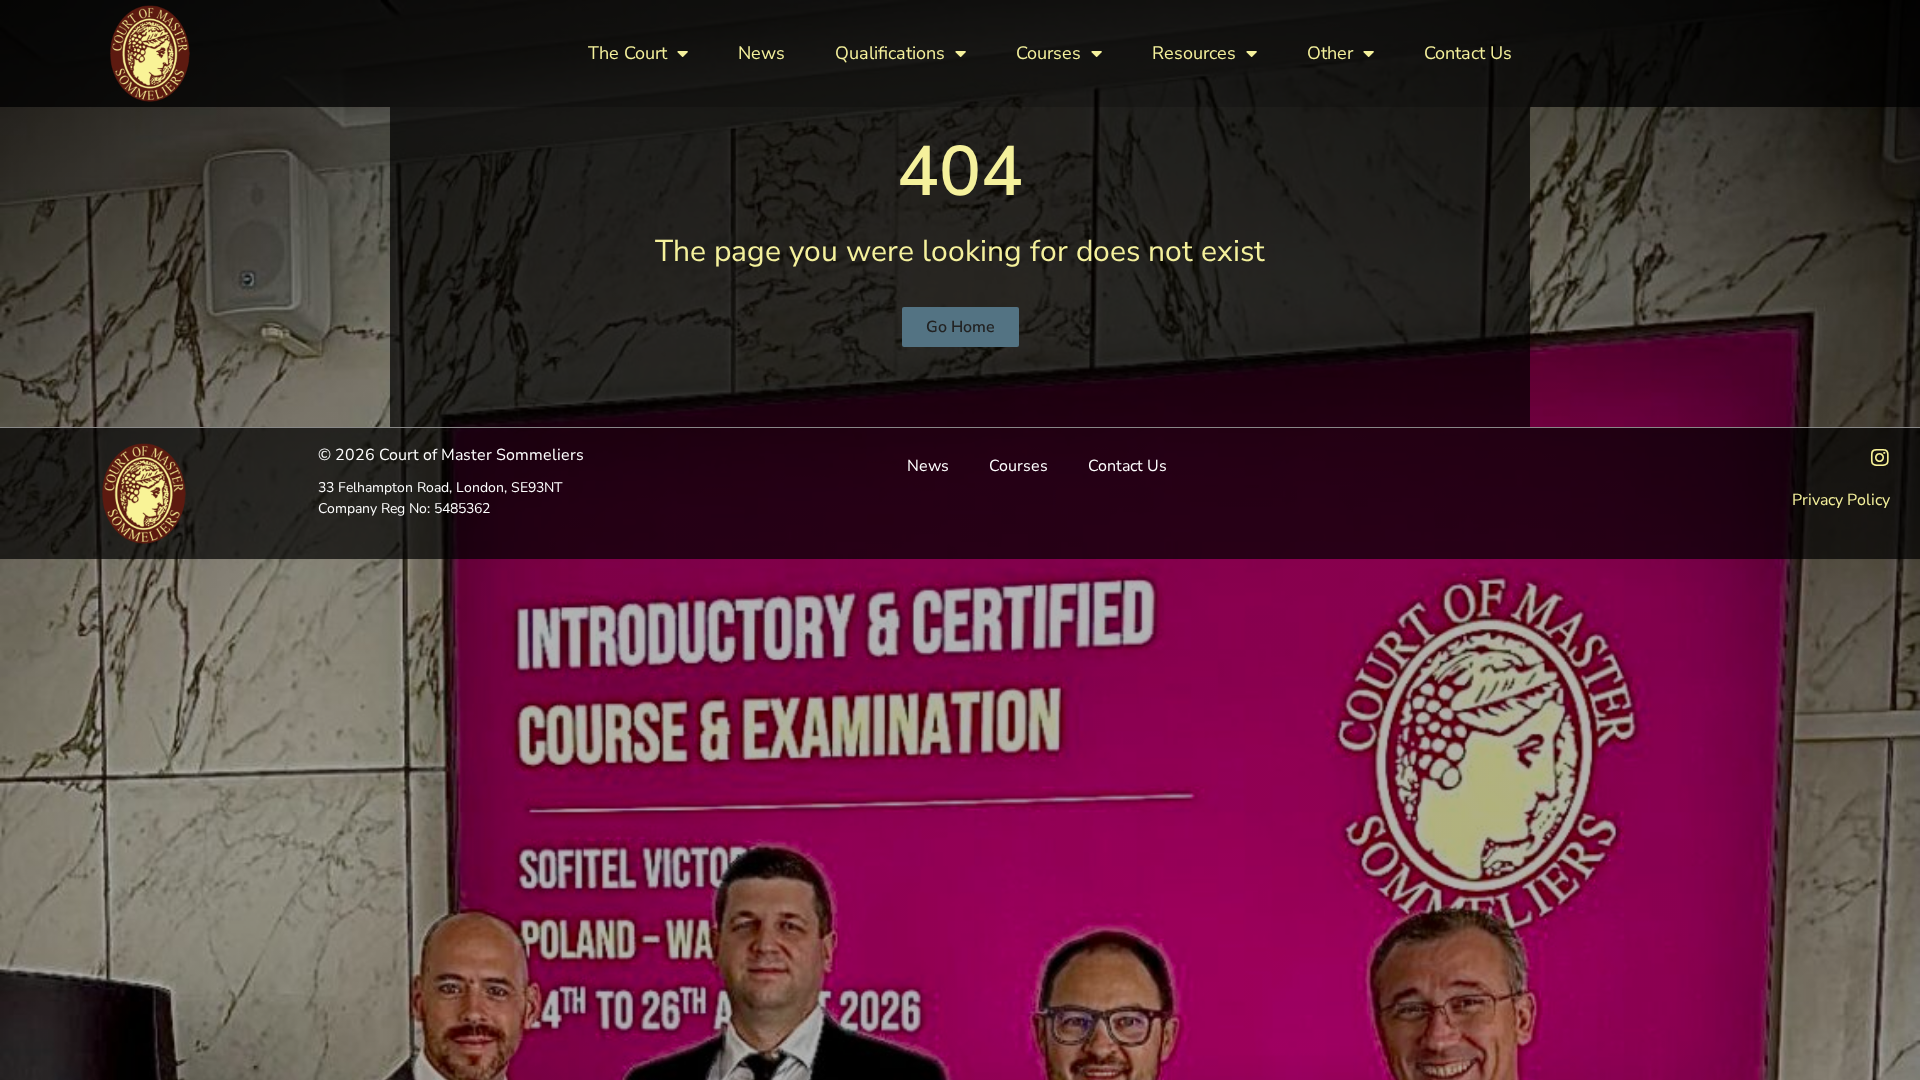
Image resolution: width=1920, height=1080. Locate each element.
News (761, 53)
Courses (1048, 53)
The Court (627, 53)
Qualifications (890, 53)
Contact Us (1468, 53)
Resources (1194, 53)
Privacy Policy (1841, 500)
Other (1330, 53)
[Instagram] (1880, 458)
